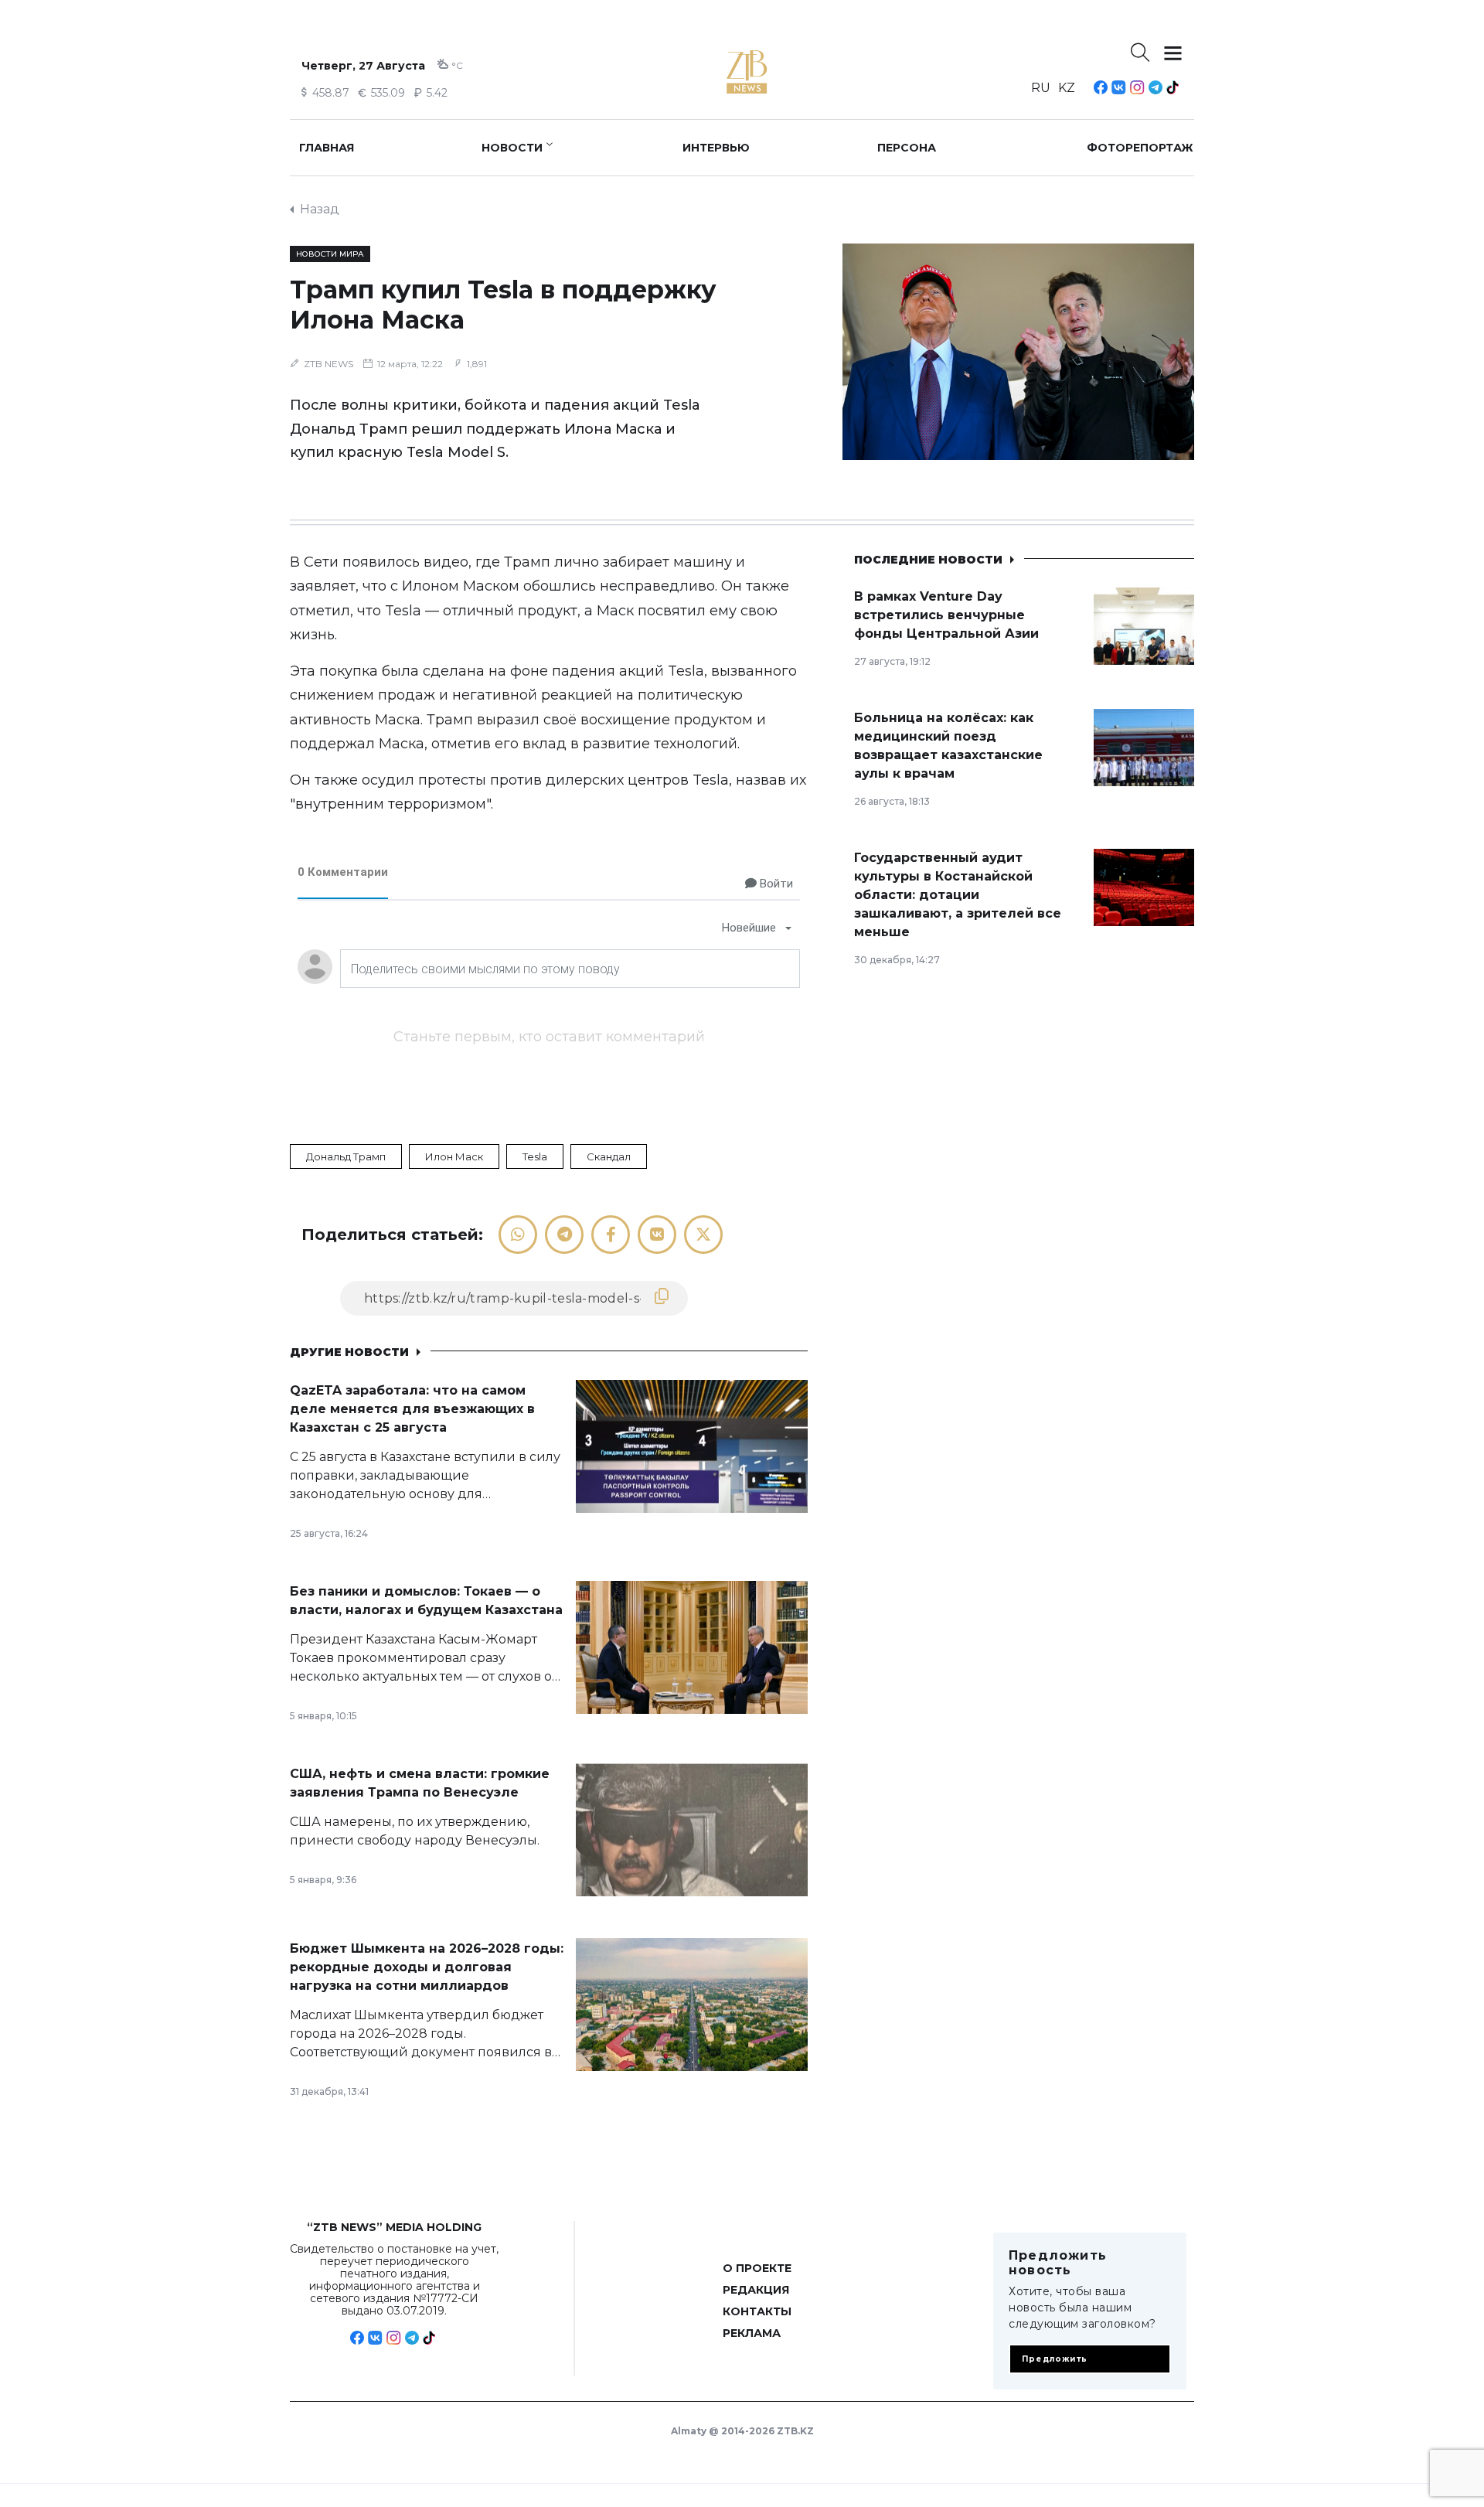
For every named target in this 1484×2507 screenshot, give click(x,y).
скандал (609, 1156)
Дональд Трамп (346, 1156)
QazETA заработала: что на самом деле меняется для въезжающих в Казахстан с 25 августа (412, 1409)
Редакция (756, 2290)
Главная (327, 148)
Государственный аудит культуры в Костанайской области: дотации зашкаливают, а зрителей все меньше (958, 895)
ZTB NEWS (328, 364)
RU (1041, 88)
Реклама (752, 2333)
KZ (1067, 88)
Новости (512, 148)
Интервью (716, 148)
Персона (907, 148)
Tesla (535, 1156)
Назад (320, 209)
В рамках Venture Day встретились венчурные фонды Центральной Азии (946, 615)
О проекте (757, 2268)
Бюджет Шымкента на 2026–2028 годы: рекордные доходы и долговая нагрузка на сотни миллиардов (427, 1967)
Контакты (757, 2311)
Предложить (1055, 2359)
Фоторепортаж (1140, 148)
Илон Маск (454, 1156)
